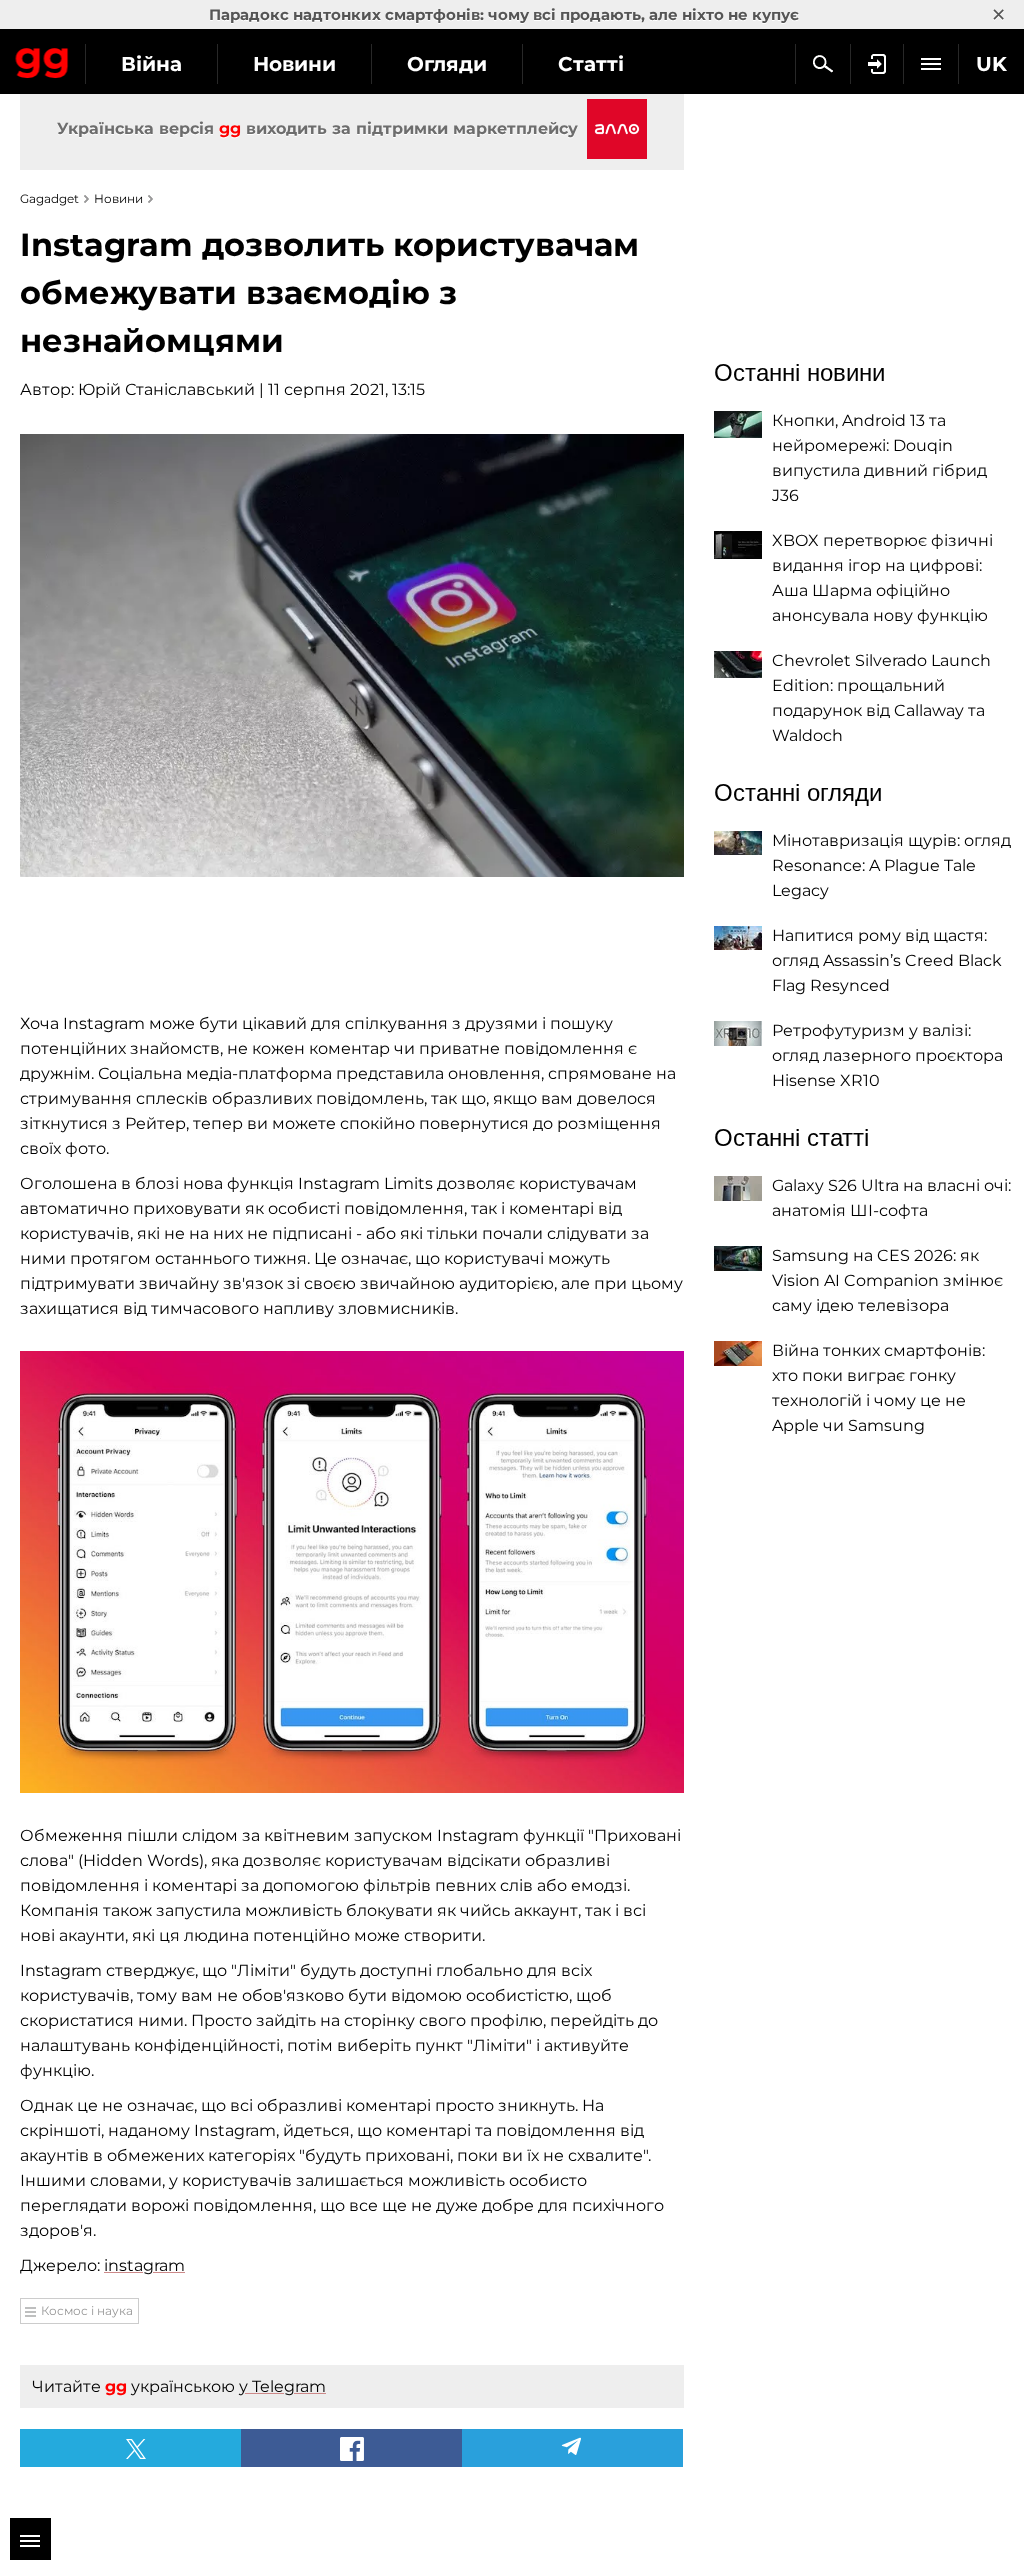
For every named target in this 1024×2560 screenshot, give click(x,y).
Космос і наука (87, 2310)
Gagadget (42, 59)
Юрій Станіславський (166, 389)
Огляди (447, 64)
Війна (151, 64)
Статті (591, 64)
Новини (294, 64)
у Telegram (282, 2386)
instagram (144, 2265)
